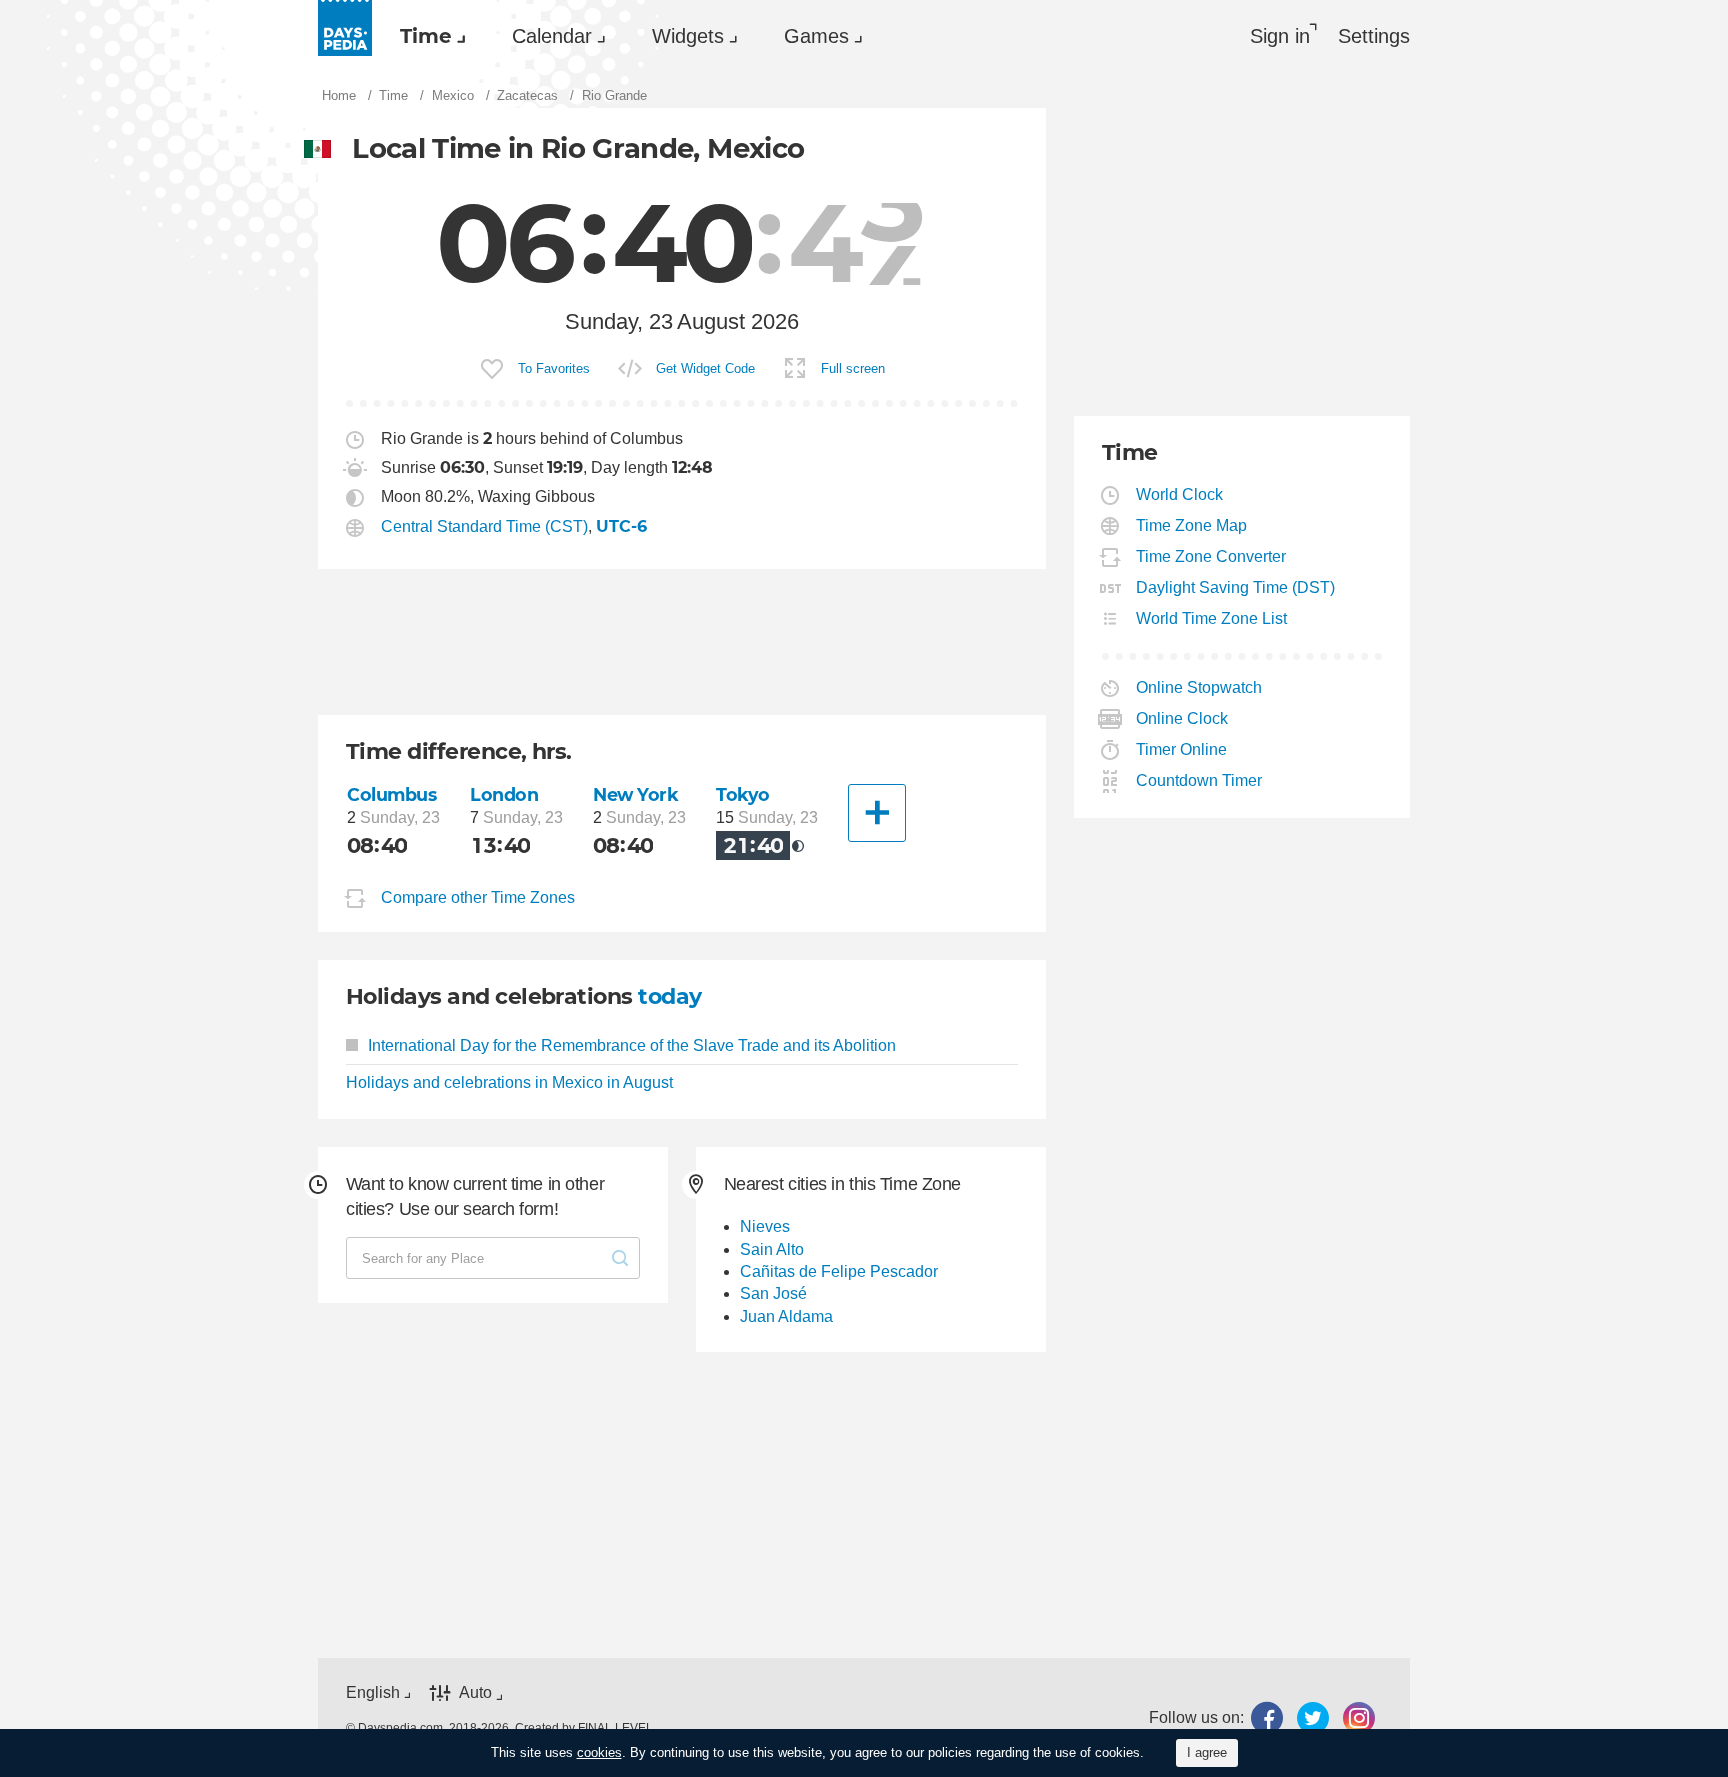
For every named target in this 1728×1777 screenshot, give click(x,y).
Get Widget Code (705, 368)
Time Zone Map (1192, 525)
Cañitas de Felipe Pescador (839, 1271)
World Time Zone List (1212, 618)
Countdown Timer (1199, 780)
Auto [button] (475, 1693)
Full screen (853, 368)
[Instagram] (1359, 1717)
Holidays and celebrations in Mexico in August (509, 1082)
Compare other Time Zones (478, 897)
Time (426, 36)
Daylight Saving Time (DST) (1236, 587)
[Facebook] (1267, 1717)
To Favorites (554, 368)
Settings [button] (1374, 36)
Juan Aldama (786, 1316)
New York (636, 794)
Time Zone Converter (1211, 556)
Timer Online (1182, 749)
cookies (599, 1752)
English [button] (373, 1692)
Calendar (552, 36)
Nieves (765, 1226)
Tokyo (743, 794)
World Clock (1180, 494)
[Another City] (877, 813)
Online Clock (1182, 718)
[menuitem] (428, 36)
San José (773, 1293)
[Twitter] (1313, 1717)
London (504, 794)
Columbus (392, 794)
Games (816, 36)
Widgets (688, 36)
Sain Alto (772, 1249)
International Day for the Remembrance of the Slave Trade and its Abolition (632, 1045)
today (669, 996)
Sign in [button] (1280, 36)
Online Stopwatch (1199, 687)
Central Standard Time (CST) (484, 526)
